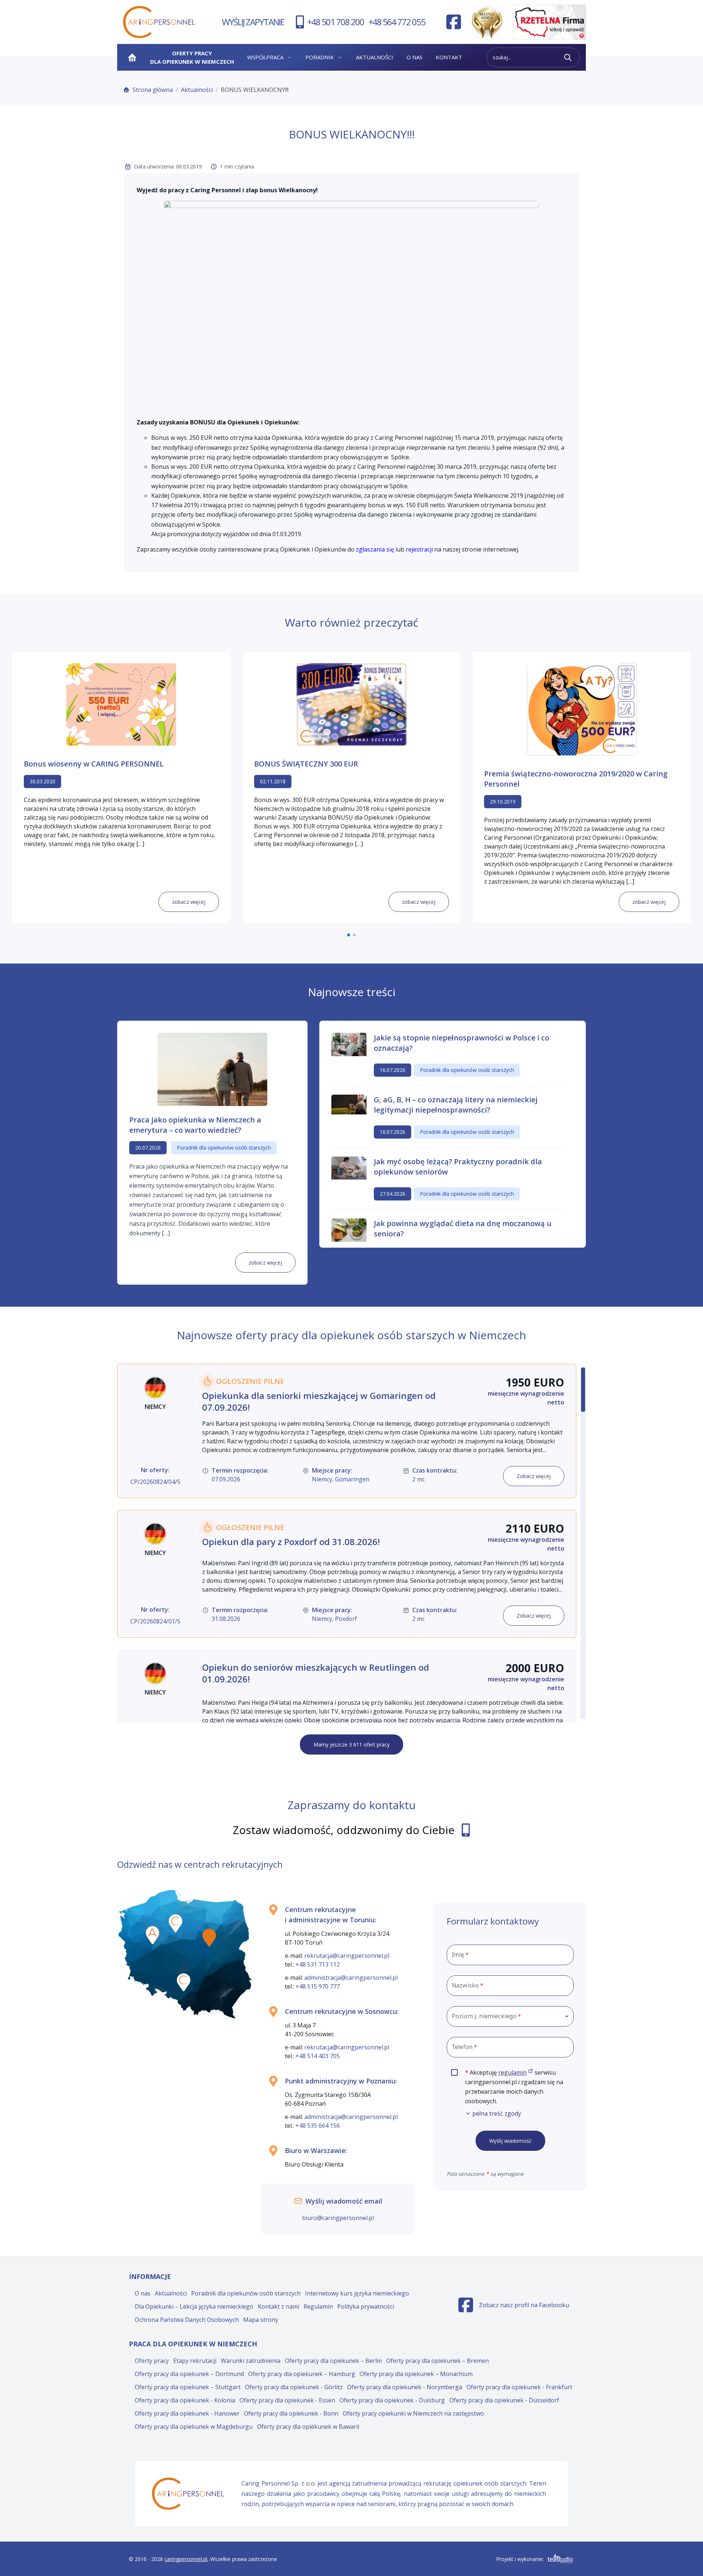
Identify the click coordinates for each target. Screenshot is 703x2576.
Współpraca (265, 57)
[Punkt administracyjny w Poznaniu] (152, 1935)
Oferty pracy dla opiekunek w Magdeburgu (194, 2427)
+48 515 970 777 (318, 1986)
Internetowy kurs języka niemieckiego (357, 2293)
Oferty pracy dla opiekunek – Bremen (438, 2361)
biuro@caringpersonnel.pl (338, 2218)
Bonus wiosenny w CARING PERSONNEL (94, 764)
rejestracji (419, 549)
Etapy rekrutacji (195, 2361)
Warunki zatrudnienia (251, 2361)
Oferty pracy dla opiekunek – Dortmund (189, 2374)
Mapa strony (261, 2320)
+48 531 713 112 (318, 1964)
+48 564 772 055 (397, 22)
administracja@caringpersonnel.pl (351, 1978)
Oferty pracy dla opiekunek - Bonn (291, 2413)
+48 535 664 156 (318, 2126)
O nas (414, 57)
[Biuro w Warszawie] (209, 1938)
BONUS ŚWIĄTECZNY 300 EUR (306, 764)
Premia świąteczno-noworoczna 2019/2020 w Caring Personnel (576, 779)
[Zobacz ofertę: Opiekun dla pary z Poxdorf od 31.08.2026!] (347, 1574)
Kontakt (449, 57)
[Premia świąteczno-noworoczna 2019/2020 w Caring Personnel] (582, 709)
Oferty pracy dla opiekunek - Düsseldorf (504, 2400)
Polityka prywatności (366, 2306)
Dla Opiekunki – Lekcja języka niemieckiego (194, 2306)
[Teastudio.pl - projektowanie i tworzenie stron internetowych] (560, 2559)
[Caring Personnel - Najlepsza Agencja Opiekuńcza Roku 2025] (487, 22)
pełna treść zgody (497, 2113)
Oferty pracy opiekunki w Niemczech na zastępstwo (413, 2413)
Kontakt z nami (278, 2306)
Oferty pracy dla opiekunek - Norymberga (405, 2387)
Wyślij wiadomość (510, 2141)
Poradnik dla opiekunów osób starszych (246, 2293)
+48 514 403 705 (318, 2056)
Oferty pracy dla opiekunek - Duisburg (392, 2400)
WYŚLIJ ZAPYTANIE (253, 22)
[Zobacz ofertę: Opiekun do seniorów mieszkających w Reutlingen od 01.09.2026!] (347, 1713)
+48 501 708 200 (336, 22)
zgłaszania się (375, 549)
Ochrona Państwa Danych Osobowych (187, 2320)
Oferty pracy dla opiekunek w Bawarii (308, 2427)
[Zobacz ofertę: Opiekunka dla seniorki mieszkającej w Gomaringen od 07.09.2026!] (347, 1431)
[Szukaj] (568, 57)
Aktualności (375, 57)
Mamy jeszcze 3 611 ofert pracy (351, 1744)
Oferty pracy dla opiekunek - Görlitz (294, 2387)
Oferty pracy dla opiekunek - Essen (287, 2400)
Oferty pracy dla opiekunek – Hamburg (302, 2374)
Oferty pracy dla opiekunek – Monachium (416, 2374)
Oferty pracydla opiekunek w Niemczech (192, 57)
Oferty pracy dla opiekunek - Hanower (187, 2413)
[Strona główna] (132, 57)
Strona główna (153, 90)
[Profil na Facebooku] (454, 22)
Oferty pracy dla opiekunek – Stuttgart (188, 2387)
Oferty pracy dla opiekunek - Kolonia (185, 2400)
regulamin (516, 2072)
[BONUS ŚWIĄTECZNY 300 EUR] (351, 704)
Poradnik (320, 57)
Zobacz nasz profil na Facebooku (514, 2307)
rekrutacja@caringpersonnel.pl (347, 1956)
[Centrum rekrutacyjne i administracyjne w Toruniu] (176, 1923)
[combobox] (510, 2016)
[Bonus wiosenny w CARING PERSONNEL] (121, 704)
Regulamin (318, 2306)
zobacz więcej (189, 902)
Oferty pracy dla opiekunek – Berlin (333, 2361)
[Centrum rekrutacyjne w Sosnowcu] (184, 1982)
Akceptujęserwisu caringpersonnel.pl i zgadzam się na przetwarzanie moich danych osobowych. (519, 2093)
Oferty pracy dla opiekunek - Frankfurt (519, 2387)
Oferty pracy (152, 2361)
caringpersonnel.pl (186, 2559)
